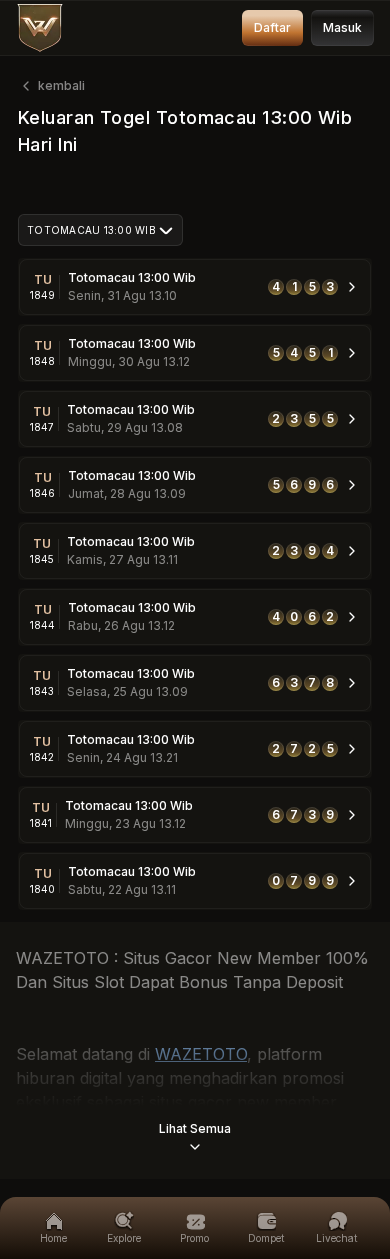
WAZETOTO (201, 1054)
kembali (61, 85)
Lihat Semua (195, 1128)
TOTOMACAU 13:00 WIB (91, 230)
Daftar (272, 27)
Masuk (342, 27)
